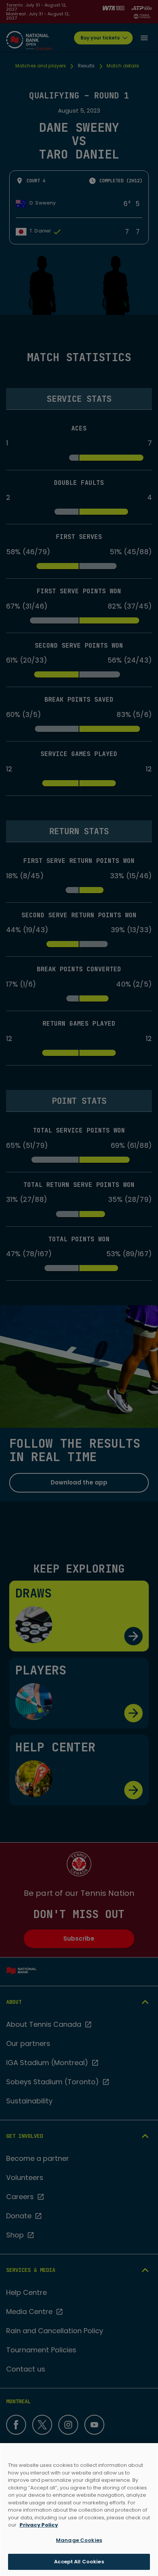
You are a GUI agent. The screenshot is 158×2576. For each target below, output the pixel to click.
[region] (79, 2510)
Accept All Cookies (79, 2562)
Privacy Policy (39, 2525)
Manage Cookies (79, 2540)
